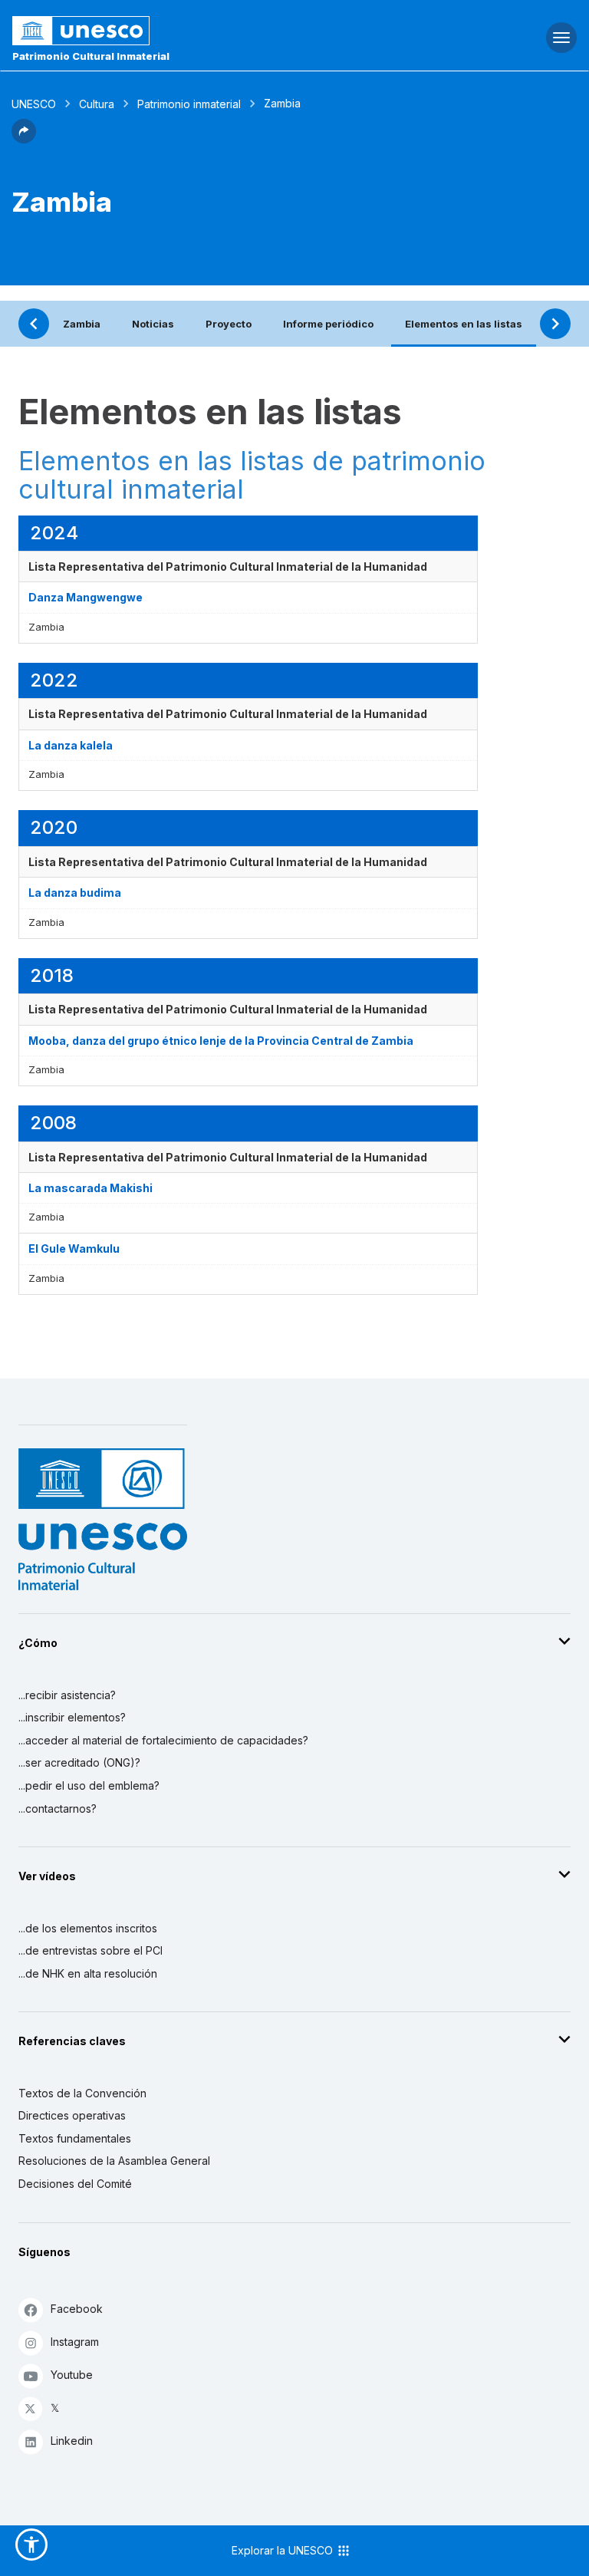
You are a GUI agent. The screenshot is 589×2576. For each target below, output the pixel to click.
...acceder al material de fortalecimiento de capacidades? (163, 1740)
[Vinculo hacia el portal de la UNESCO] (197, 31)
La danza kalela (71, 745)
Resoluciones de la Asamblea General (114, 2161)
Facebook (77, 2309)
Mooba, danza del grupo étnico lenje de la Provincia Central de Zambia (221, 1041)
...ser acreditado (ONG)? (79, 1762)
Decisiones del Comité (75, 2184)
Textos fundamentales (75, 2138)
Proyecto (229, 324)
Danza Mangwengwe (86, 597)
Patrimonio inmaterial (189, 104)
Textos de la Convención (82, 2093)
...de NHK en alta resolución (88, 1973)
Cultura (97, 104)
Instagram (75, 2342)
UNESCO (34, 104)
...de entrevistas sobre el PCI (90, 1950)
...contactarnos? (58, 1808)
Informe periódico (328, 324)
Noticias (153, 324)
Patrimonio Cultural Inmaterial (91, 56)
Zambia (82, 324)
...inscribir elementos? (72, 1717)
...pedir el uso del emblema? (89, 1785)
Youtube (72, 2375)
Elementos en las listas (464, 324)
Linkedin (72, 2441)
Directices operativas (72, 2115)
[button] (24, 139)
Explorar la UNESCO (284, 2550)
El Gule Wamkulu (74, 1248)
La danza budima (75, 893)
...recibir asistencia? (67, 1695)
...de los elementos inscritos (88, 1928)
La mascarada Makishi (90, 1188)
